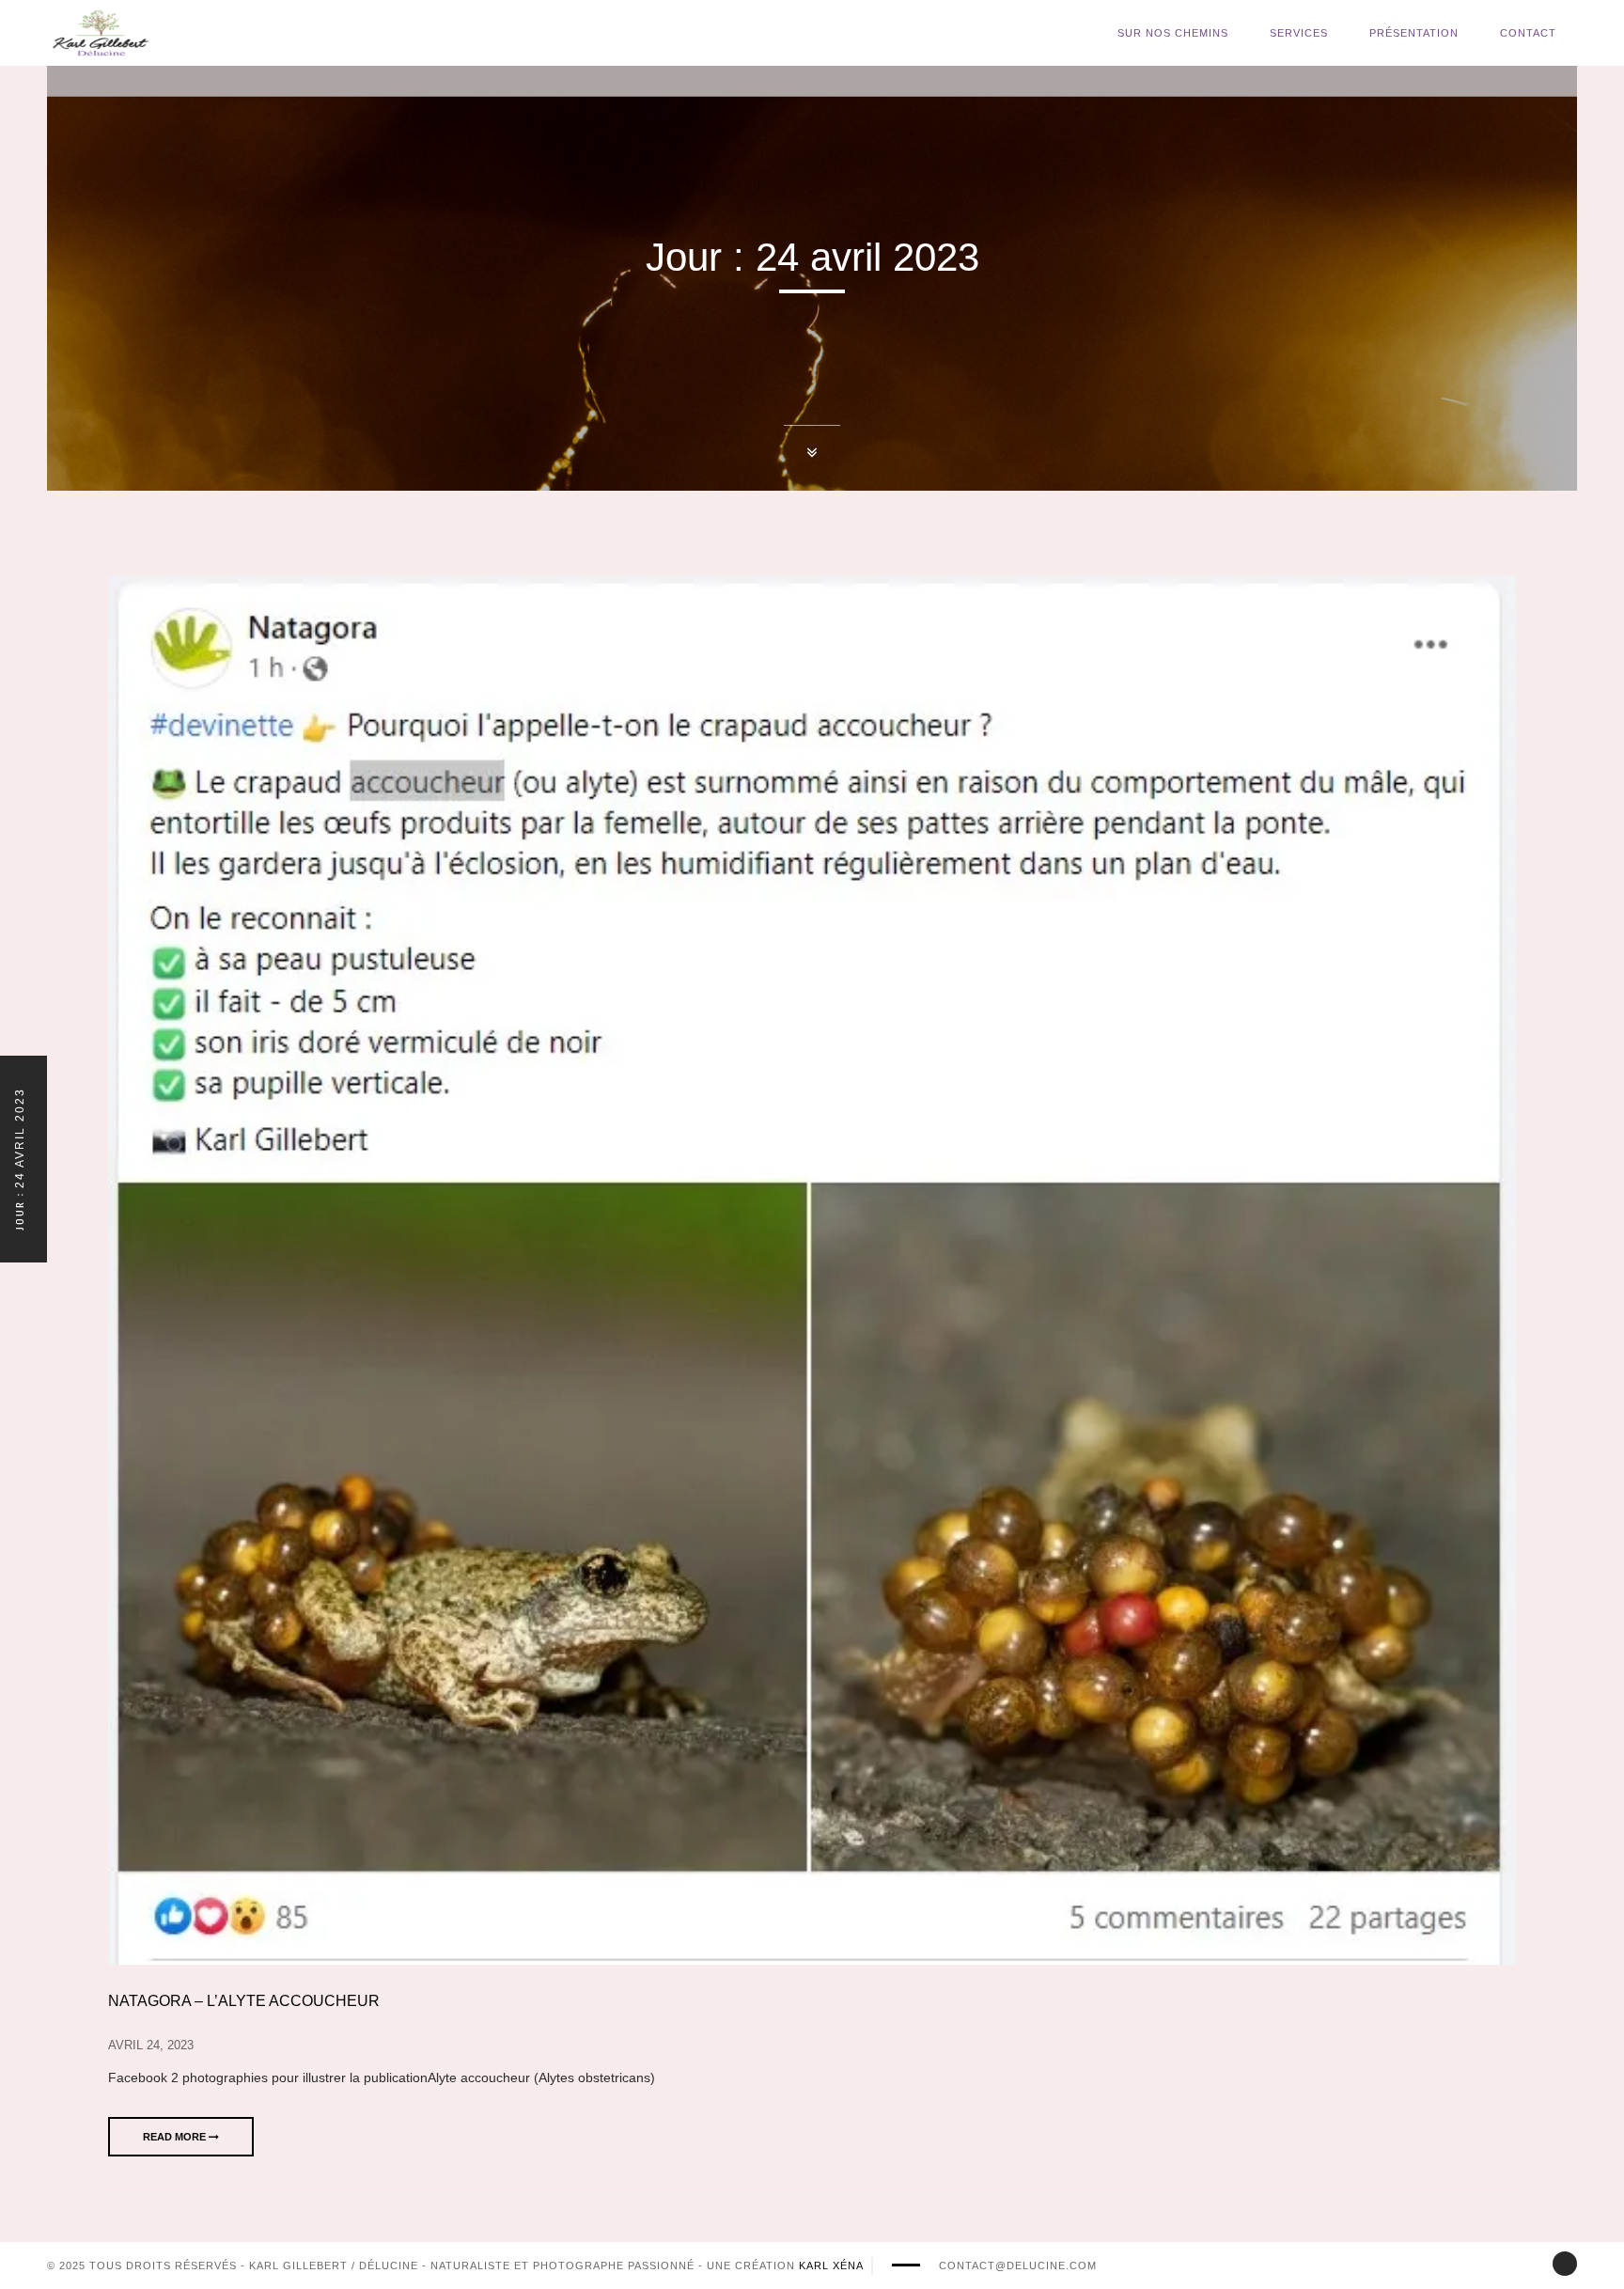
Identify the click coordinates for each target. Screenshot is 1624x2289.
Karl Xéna (831, 2265)
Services (1299, 33)
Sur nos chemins (1173, 33)
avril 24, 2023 (151, 2045)
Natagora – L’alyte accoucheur (244, 2001)
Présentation (1414, 33)
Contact (1528, 33)
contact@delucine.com (1018, 2265)
